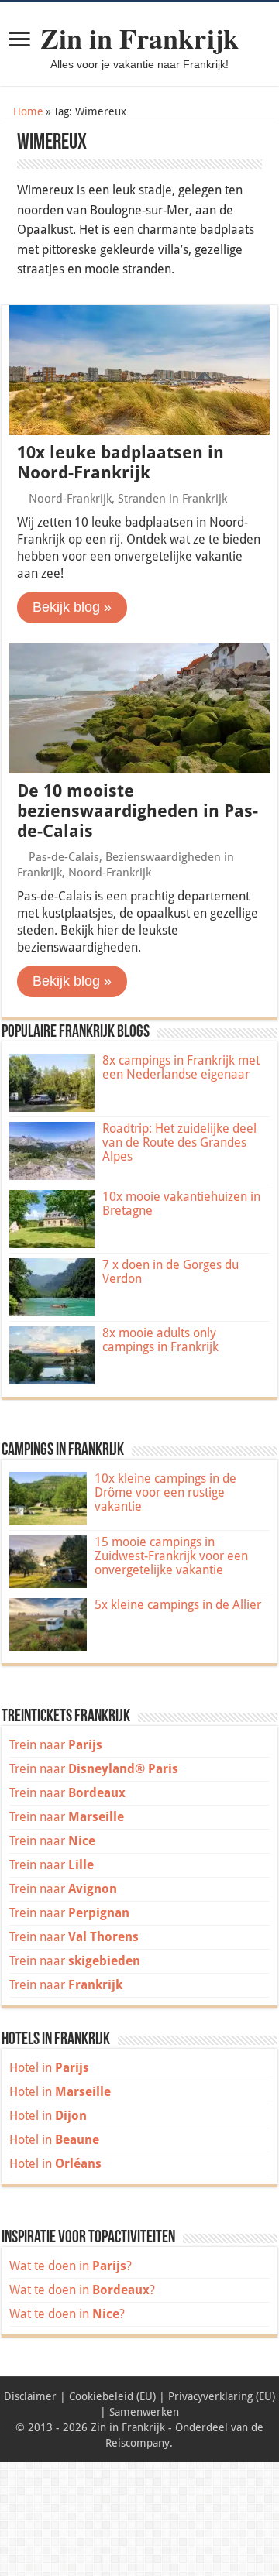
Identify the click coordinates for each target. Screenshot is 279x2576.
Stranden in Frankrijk (172, 499)
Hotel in (49, 2068)
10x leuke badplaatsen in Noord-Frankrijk (121, 463)
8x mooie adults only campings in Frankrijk (160, 1340)
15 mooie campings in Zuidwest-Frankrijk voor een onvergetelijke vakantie (171, 1556)
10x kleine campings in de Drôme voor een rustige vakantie (165, 1492)
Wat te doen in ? (71, 2266)
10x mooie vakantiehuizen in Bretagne (181, 1204)
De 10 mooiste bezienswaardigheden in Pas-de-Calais (138, 811)
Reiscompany (138, 2443)
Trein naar (56, 1745)
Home (27, 111)
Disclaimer (30, 2396)
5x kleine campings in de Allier (178, 1605)
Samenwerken (144, 2412)
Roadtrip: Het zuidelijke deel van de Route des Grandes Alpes (179, 1142)
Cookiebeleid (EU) (112, 2396)
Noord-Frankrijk (70, 499)
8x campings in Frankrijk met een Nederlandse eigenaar (181, 1067)
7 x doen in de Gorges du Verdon (170, 1272)
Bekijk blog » (72, 607)
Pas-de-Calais (64, 857)
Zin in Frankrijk (139, 38)
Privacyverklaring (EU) (222, 2396)
